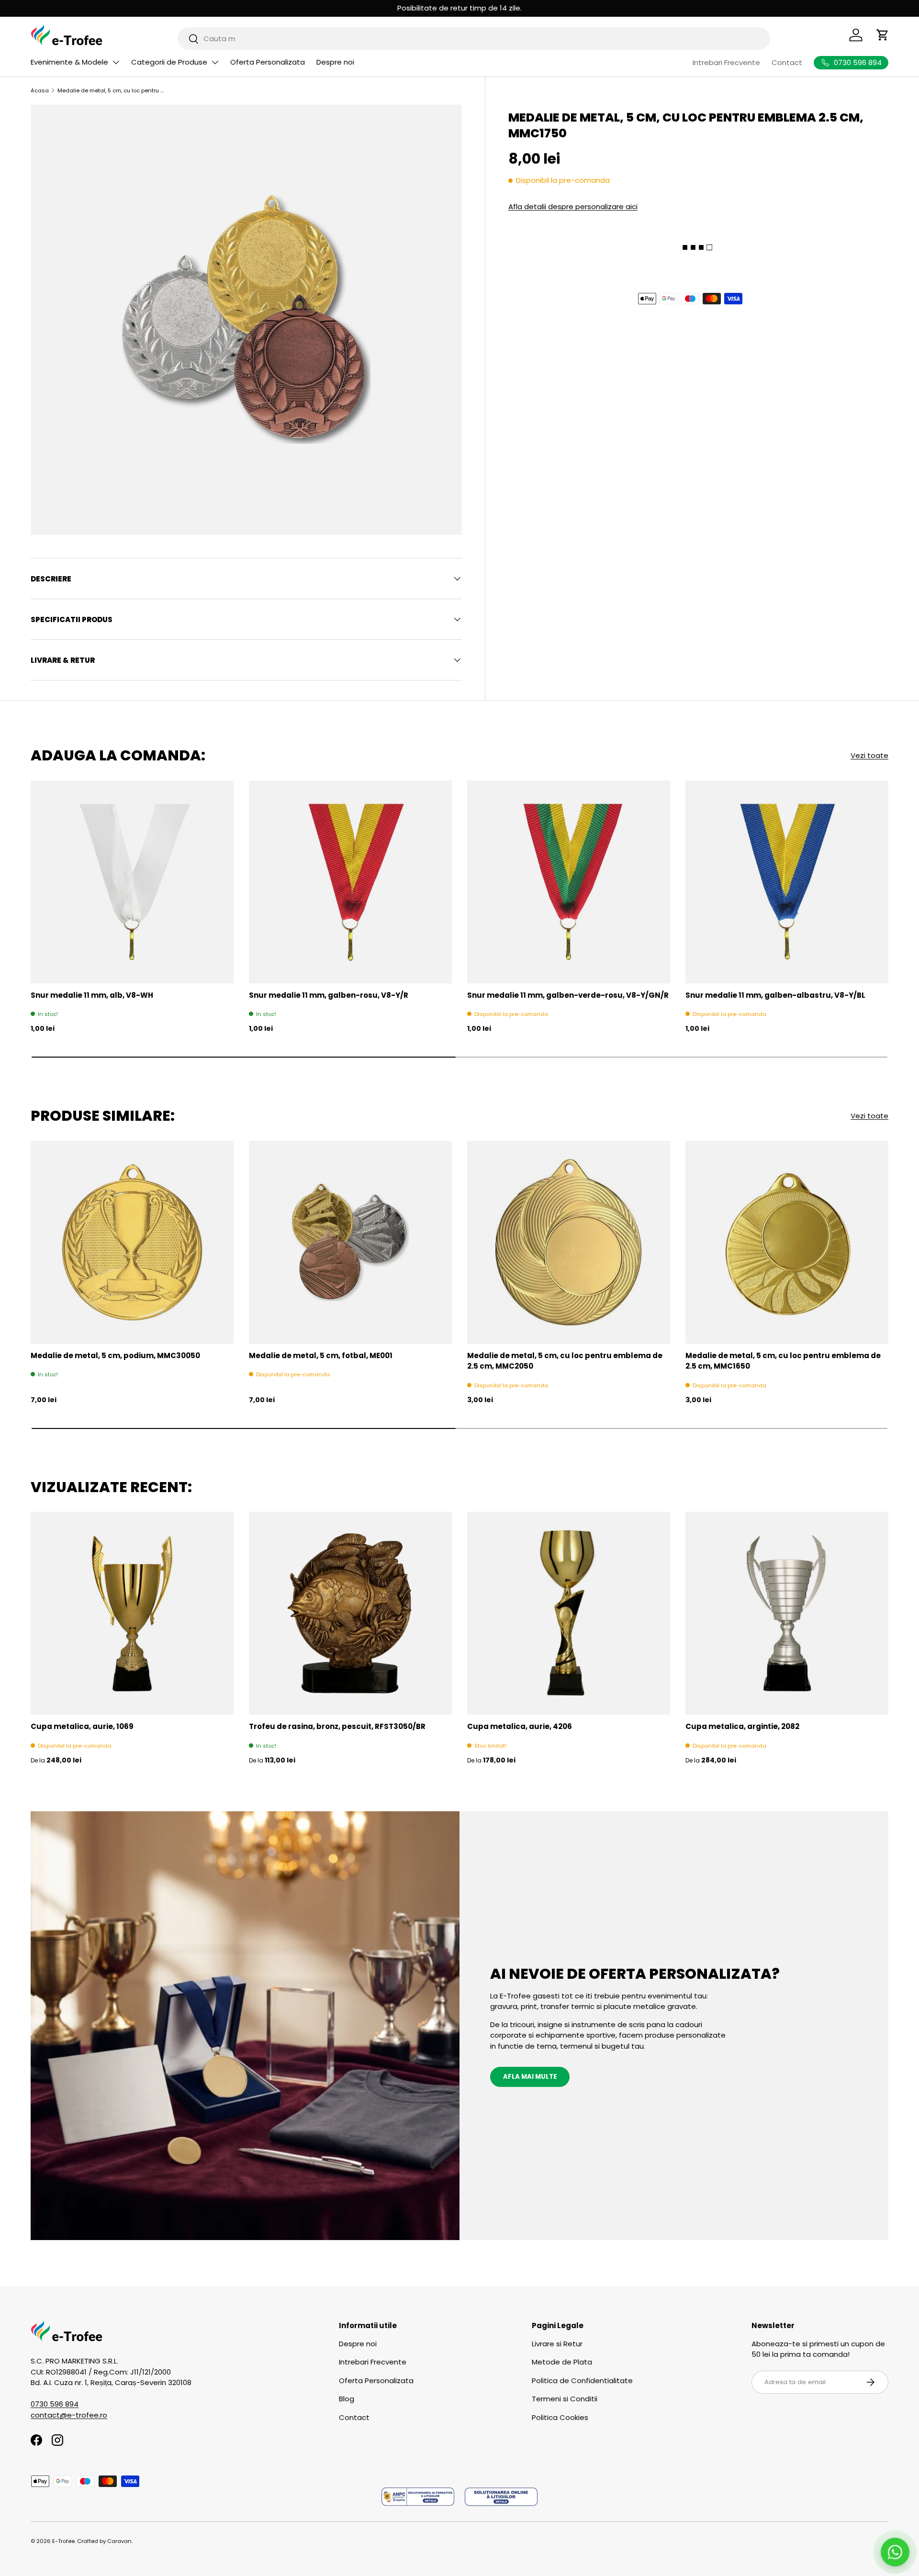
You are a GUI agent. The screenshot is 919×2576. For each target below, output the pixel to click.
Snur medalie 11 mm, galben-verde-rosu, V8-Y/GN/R (568, 995)
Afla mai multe (530, 2077)
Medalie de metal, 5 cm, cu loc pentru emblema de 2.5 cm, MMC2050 (565, 1361)
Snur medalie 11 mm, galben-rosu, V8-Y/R (329, 995)
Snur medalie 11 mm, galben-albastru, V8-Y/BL (775, 995)
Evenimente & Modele (69, 62)
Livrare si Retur (557, 2344)
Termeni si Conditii (565, 2399)
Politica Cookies (560, 2417)
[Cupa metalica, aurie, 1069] (132, 1613)
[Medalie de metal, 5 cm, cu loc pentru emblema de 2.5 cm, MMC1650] (787, 1242)
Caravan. (120, 2541)
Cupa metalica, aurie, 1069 (82, 1726)
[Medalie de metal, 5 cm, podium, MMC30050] (132, 1242)
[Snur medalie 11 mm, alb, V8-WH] (132, 882)
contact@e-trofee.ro (69, 2415)
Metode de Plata (562, 2362)
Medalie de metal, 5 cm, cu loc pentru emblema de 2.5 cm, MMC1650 (783, 1361)
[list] (246, 320)
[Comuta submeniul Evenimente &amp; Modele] (116, 62)
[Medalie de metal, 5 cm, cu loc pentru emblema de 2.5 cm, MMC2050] (569, 1242)
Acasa (40, 90)
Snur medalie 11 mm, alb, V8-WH (92, 995)
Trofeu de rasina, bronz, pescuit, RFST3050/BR (337, 1726)
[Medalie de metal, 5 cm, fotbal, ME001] (350, 1242)
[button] (883, 35)
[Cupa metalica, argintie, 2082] (787, 1613)
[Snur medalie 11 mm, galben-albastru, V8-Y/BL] (787, 882)
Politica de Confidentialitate (582, 2381)
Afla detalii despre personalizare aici (573, 206)
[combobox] (474, 39)
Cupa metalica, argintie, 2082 (742, 1726)
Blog (347, 2399)
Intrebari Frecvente (726, 62)
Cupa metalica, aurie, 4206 (520, 1726)
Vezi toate (869, 755)
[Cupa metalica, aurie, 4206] (569, 1613)
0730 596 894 (55, 2404)
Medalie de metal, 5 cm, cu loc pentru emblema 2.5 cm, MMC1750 (111, 90)
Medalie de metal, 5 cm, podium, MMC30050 (115, 1355)
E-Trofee (63, 2541)
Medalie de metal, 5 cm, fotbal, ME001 (321, 1355)
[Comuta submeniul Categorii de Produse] (215, 62)
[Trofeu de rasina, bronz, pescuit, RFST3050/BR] (350, 1613)
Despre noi (335, 62)
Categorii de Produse (169, 62)
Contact (787, 62)
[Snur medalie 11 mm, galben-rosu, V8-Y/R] (350, 882)
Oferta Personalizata (268, 62)
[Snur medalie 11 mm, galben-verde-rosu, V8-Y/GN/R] (569, 882)
